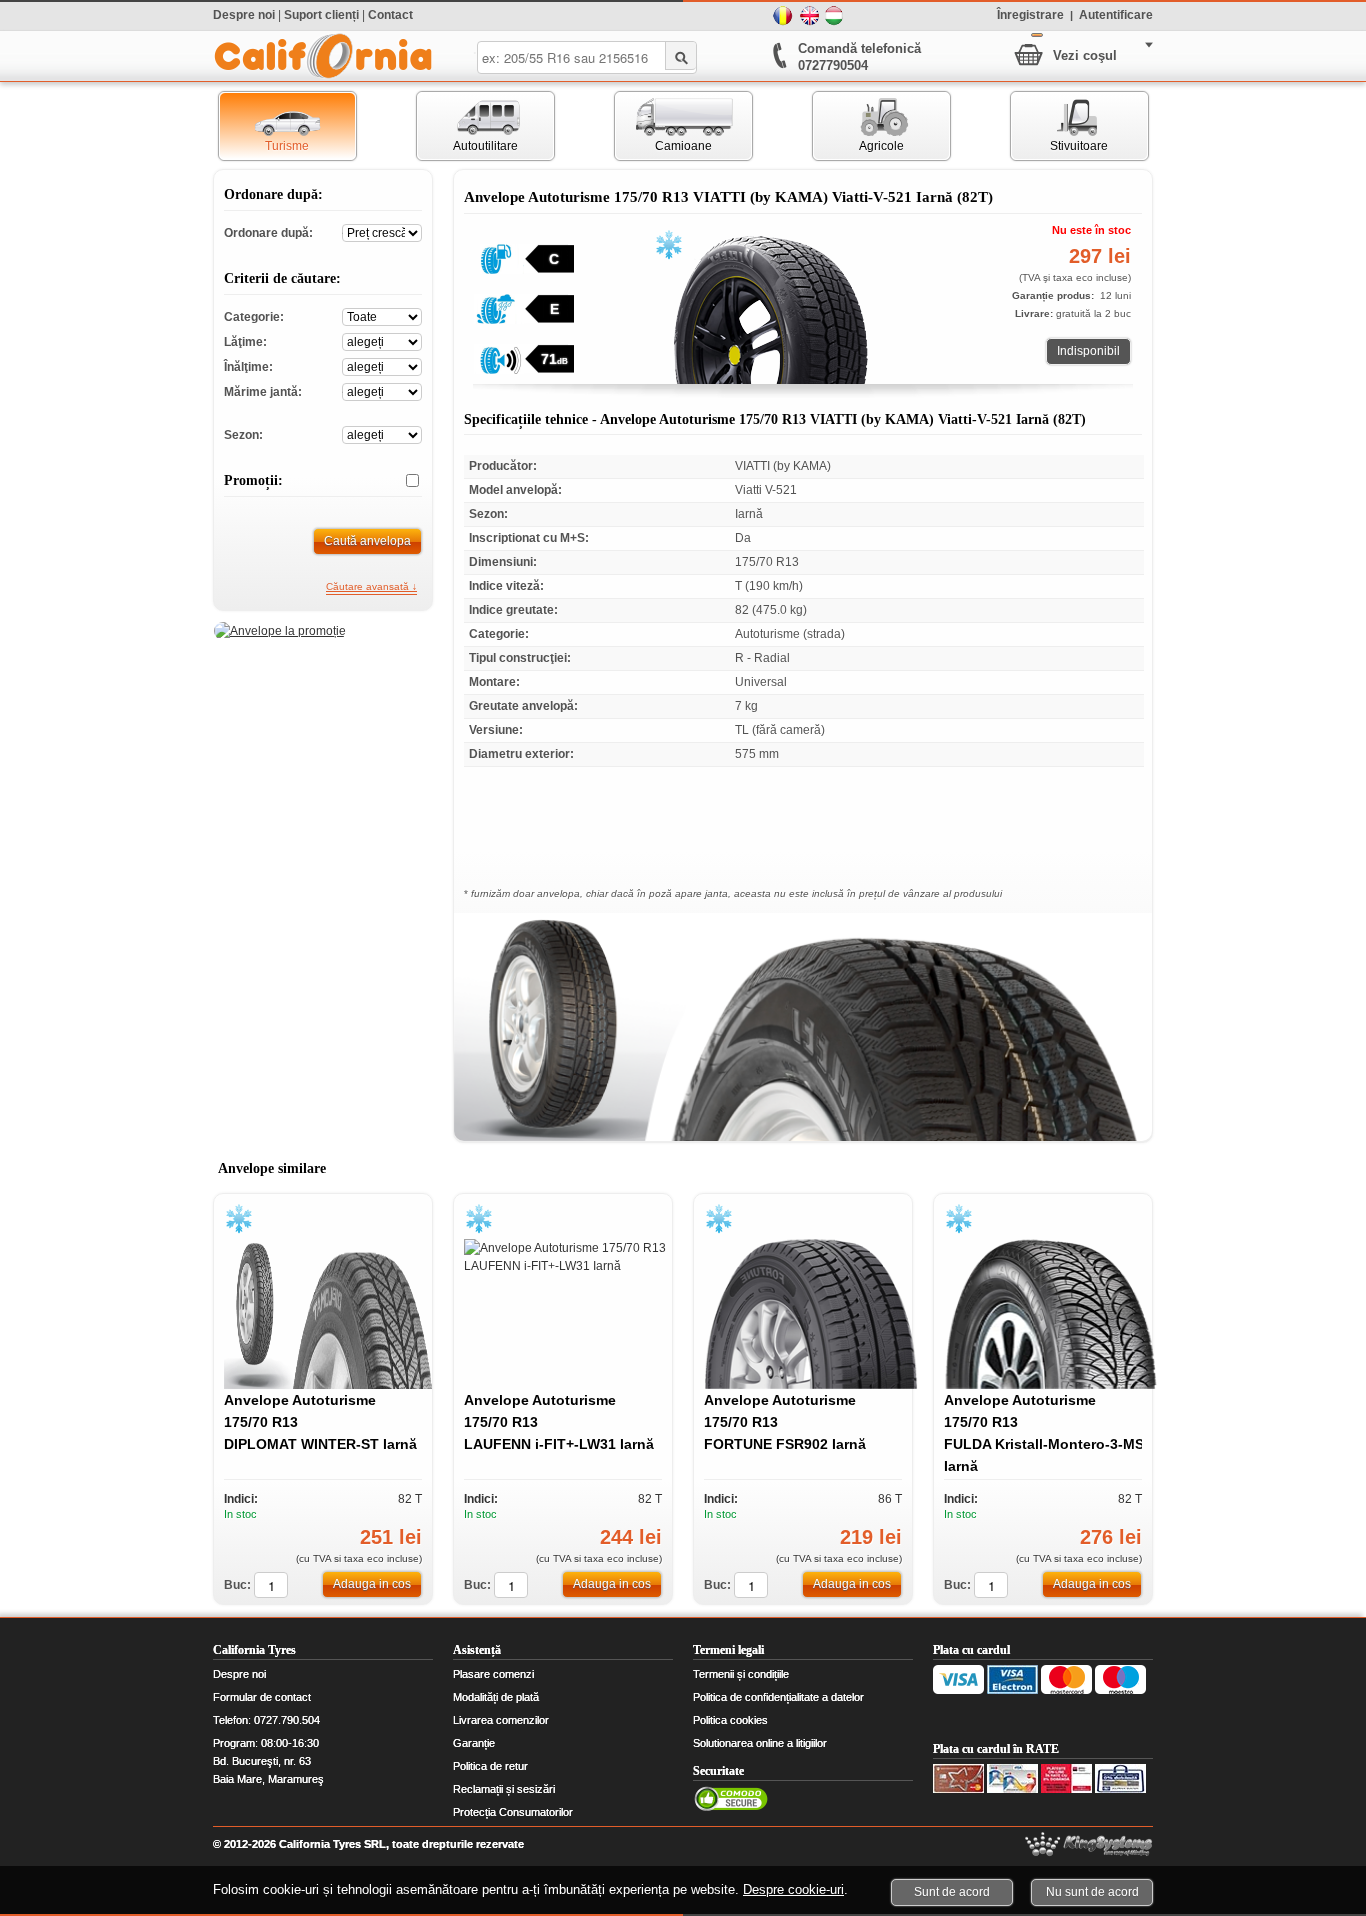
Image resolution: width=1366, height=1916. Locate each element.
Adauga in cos (372, 1584)
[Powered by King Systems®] (1089, 1844)
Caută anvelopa (367, 541)
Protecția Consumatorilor (513, 1812)
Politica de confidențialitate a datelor (778, 1697)
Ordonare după (382, 231)
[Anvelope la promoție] (280, 631)
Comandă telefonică (859, 48)
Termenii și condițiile (741, 1674)
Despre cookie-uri (793, 1889)
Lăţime (382, 340)
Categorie (382, 315)
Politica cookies (730, 1720)
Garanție (474, 1743)
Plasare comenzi (493, 1674)
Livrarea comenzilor (501, 1720)
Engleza (809, 16)
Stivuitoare (1060, 126)
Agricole (858, 126)
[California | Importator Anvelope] (323, 56)
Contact (390, 15)
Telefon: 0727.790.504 (266, 1720)
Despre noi (244, 15)
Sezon (382, 433)
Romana (783, 16)
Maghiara (835, 16)
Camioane (663, 126)
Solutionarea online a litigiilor (760, 1743)
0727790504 (833, 65)
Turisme (264, 126)
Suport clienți (321, 15)
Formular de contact (262, 1697)
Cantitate (271, 1585)
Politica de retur (490, 1766)
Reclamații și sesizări (504, 1789)
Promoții (405, 481)
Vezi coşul (1085, 55)
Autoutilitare (467, 126)
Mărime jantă (382, 390)
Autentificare (1116, 14)
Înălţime (382, 365)
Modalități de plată (496, 1697)
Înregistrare (1030, 14)
